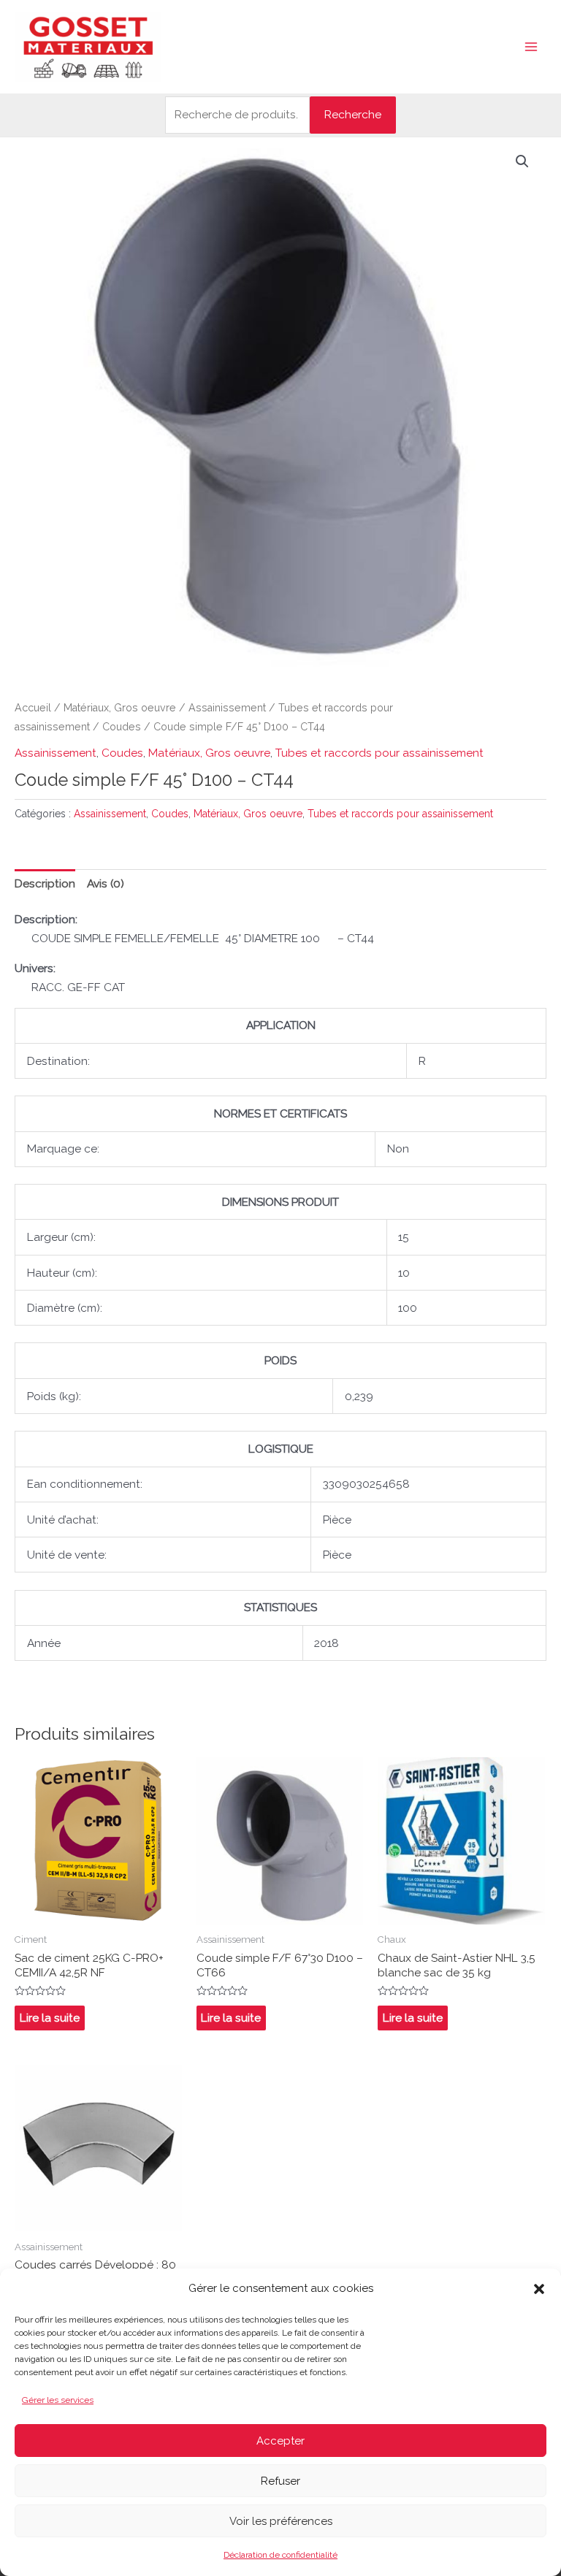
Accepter (280, 2441)
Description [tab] (45, 883)
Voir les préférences (281, 2521)
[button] (539, 2289)
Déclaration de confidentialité (280, 2555)
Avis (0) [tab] (106, 883)
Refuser (280, 2481)
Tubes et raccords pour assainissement (379, 753)
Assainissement (227, 708)
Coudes (122, 727)
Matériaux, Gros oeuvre (120, 708)
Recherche (353, 114)
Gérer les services (58, 2400)
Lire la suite (50, 2018)
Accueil (33, 708)
